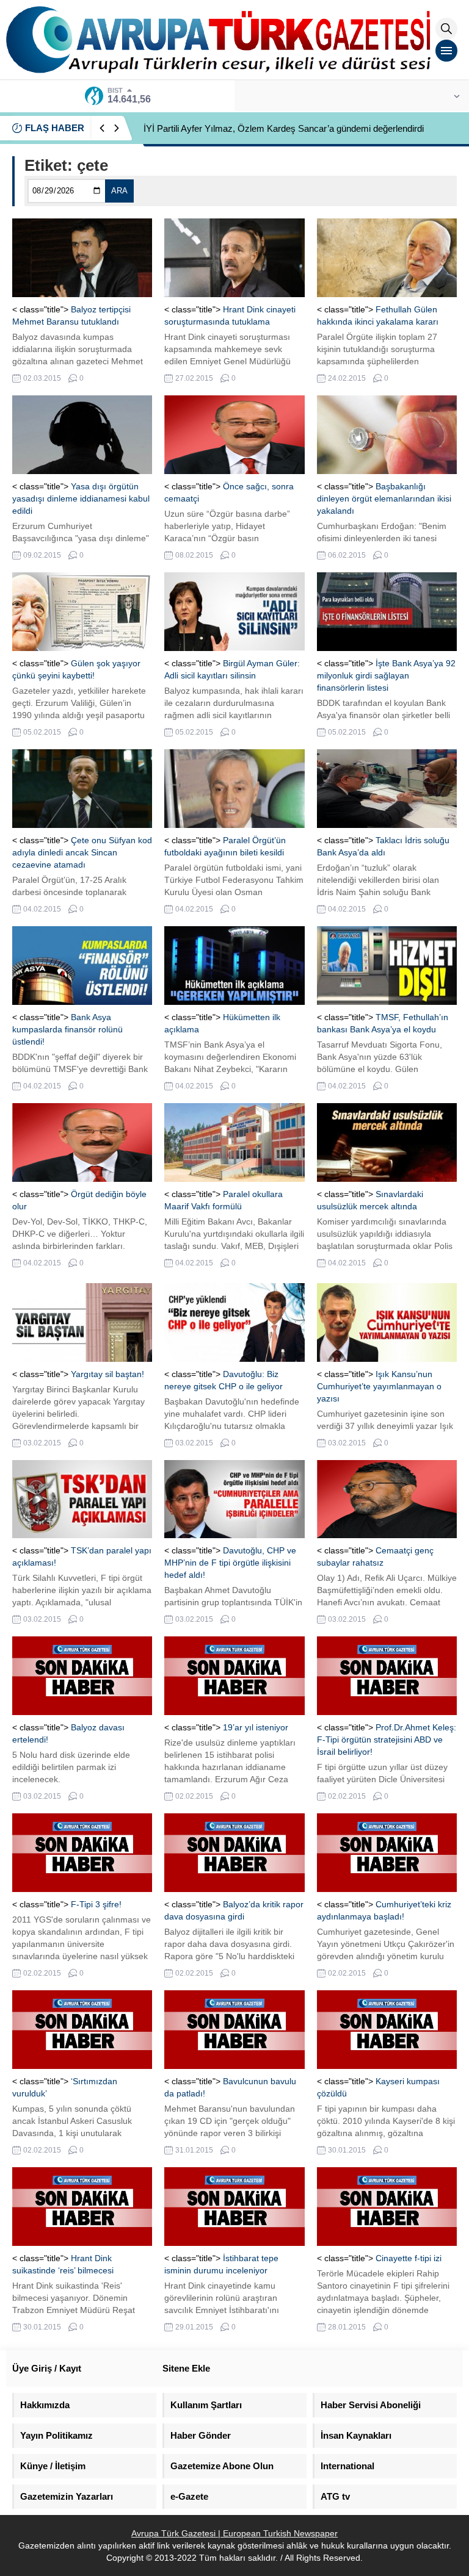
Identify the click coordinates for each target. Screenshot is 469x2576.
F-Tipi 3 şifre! (96, 1904)
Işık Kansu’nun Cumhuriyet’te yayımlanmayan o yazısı (379, 1386)
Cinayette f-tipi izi (409, 2258)
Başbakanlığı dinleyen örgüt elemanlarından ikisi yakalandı (384, 498)
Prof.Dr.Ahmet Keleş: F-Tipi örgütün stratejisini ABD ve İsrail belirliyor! (387, 1740)
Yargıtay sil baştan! (107, 1374)
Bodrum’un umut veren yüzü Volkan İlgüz (225, 128)
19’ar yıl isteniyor (256, 1727)
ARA (119, 191)
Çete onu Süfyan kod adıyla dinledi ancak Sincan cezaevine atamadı (82, 852)
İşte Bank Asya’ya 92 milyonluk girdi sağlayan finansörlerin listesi (386, 675)
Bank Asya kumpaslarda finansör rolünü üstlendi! (67, 1029)
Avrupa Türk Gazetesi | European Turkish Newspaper (234, 2533)
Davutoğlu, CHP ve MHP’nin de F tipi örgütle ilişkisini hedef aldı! (230, 1563)
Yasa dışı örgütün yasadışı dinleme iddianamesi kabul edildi (81, 498)
